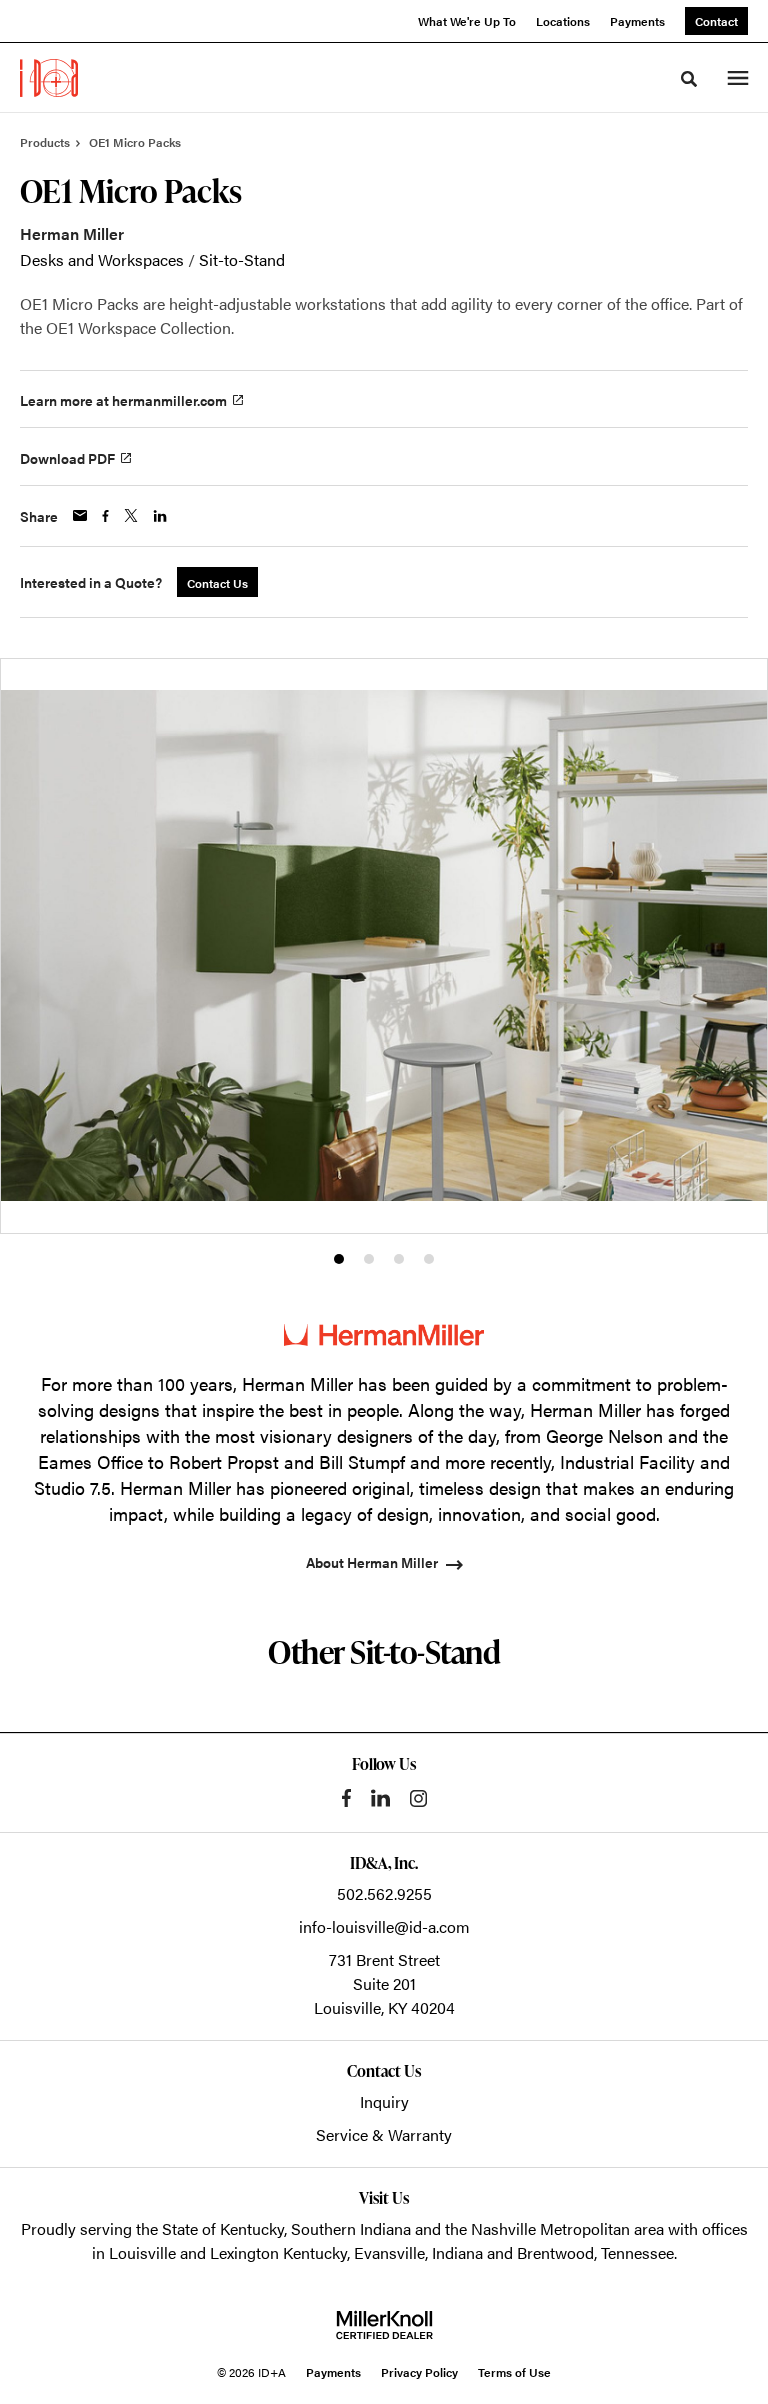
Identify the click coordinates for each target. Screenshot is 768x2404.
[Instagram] (418, 1798)
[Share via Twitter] (131, 515)
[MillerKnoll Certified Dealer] (384, 2325)
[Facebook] (346, 1798)
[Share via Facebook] (105, 516)
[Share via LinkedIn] (160, 516)
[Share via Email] (80, 515)
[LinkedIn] (380, 1798)
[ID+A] (49, 78)
